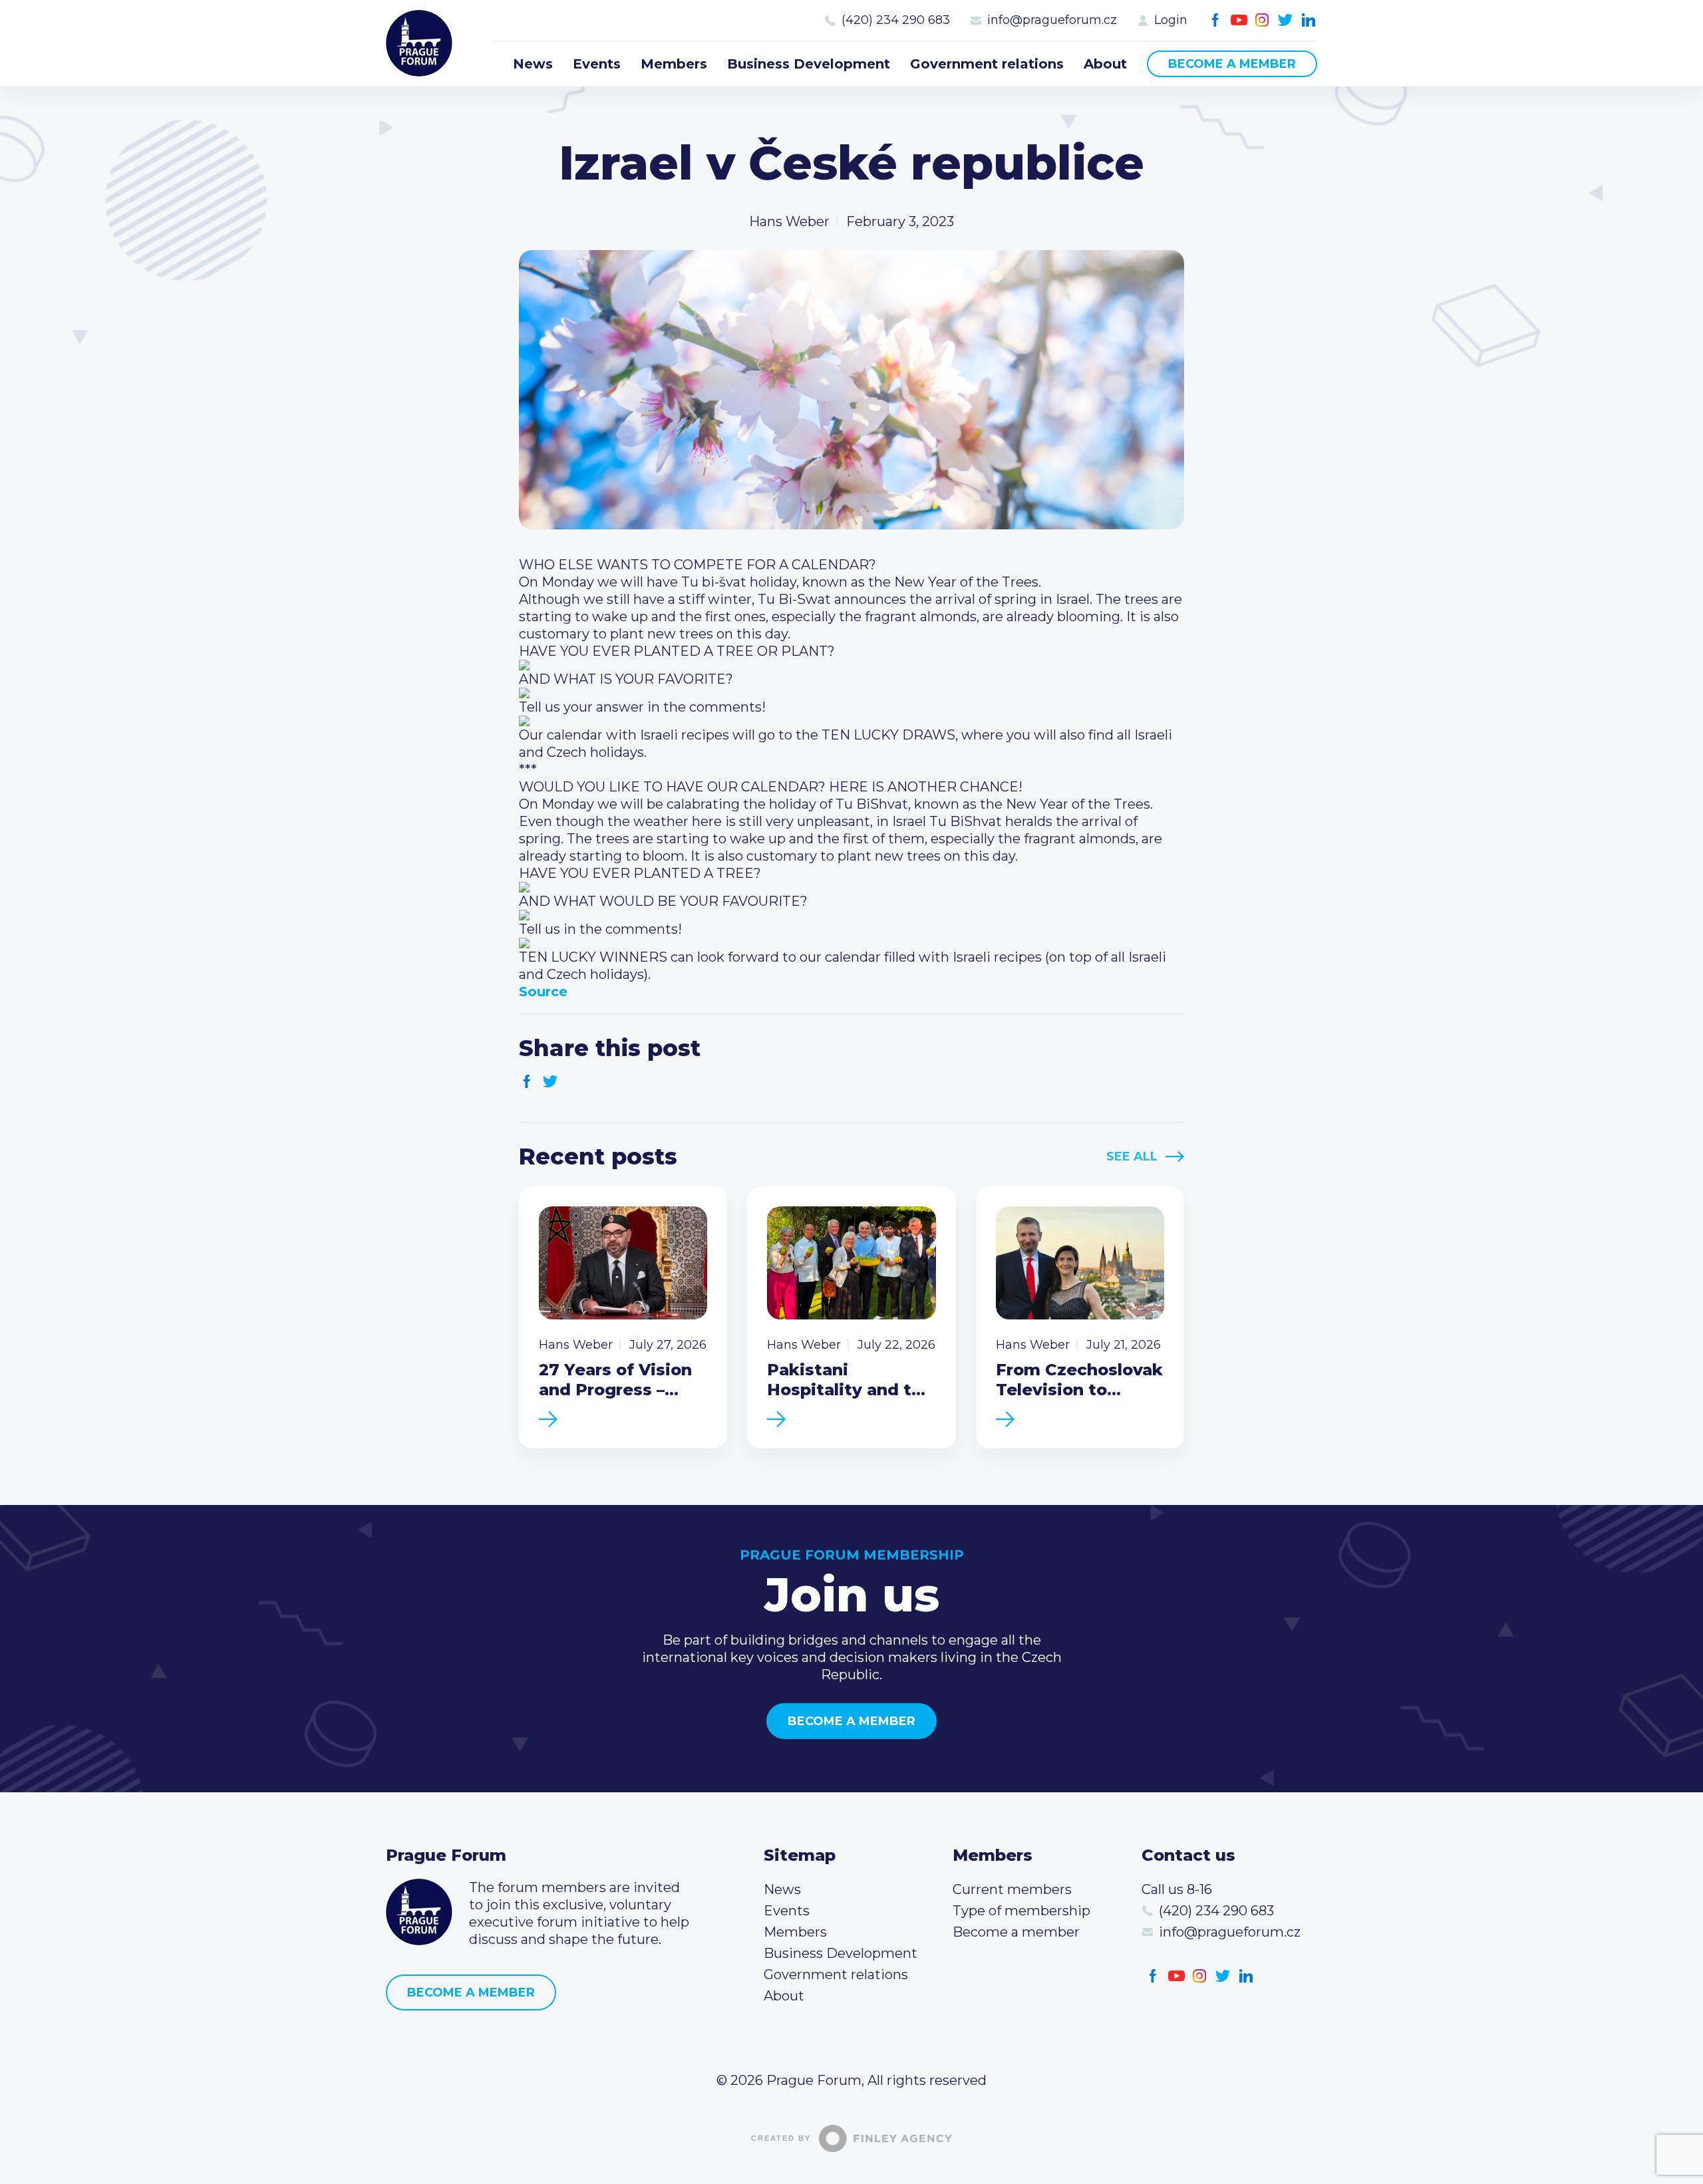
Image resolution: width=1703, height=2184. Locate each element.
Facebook (1216, 20)
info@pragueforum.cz (1052, 20)
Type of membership (1021, 1911)
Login (1171, 20)
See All (1132, 1157)
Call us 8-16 (1177, 1889)
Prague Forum (419, 43)
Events (597, 64)
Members (674, 64)
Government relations (987, 64)
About (1105, 64)
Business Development (809, 64)
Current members (1012, 1889)
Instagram (1262, 20)
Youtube (1239, 20)
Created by (781, 2138)
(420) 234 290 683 (896, 20)
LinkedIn (1309, 20)
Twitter (1286, 20)
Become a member (1232, 64)
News (533, 64)
